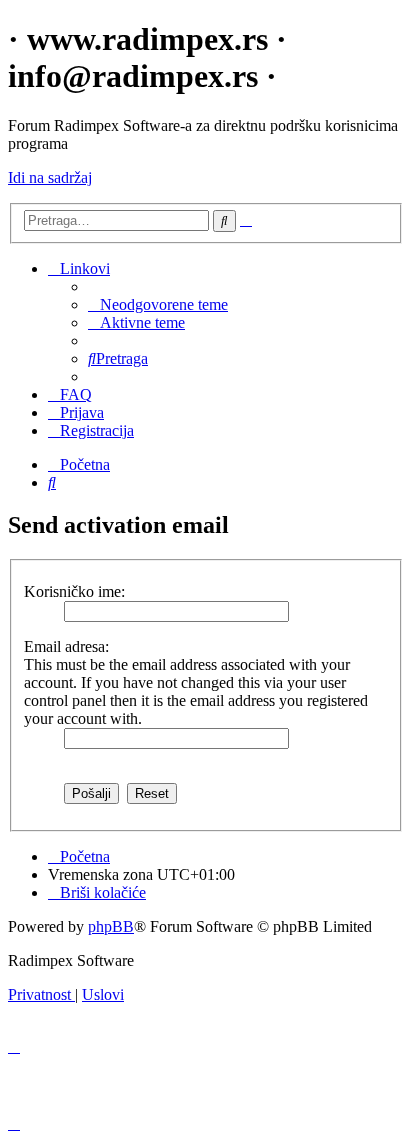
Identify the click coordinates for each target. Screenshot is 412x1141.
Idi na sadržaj (50, 177)
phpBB (111, 926)
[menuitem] (158, 304)
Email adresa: (66, 646)
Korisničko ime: (74, 591)
